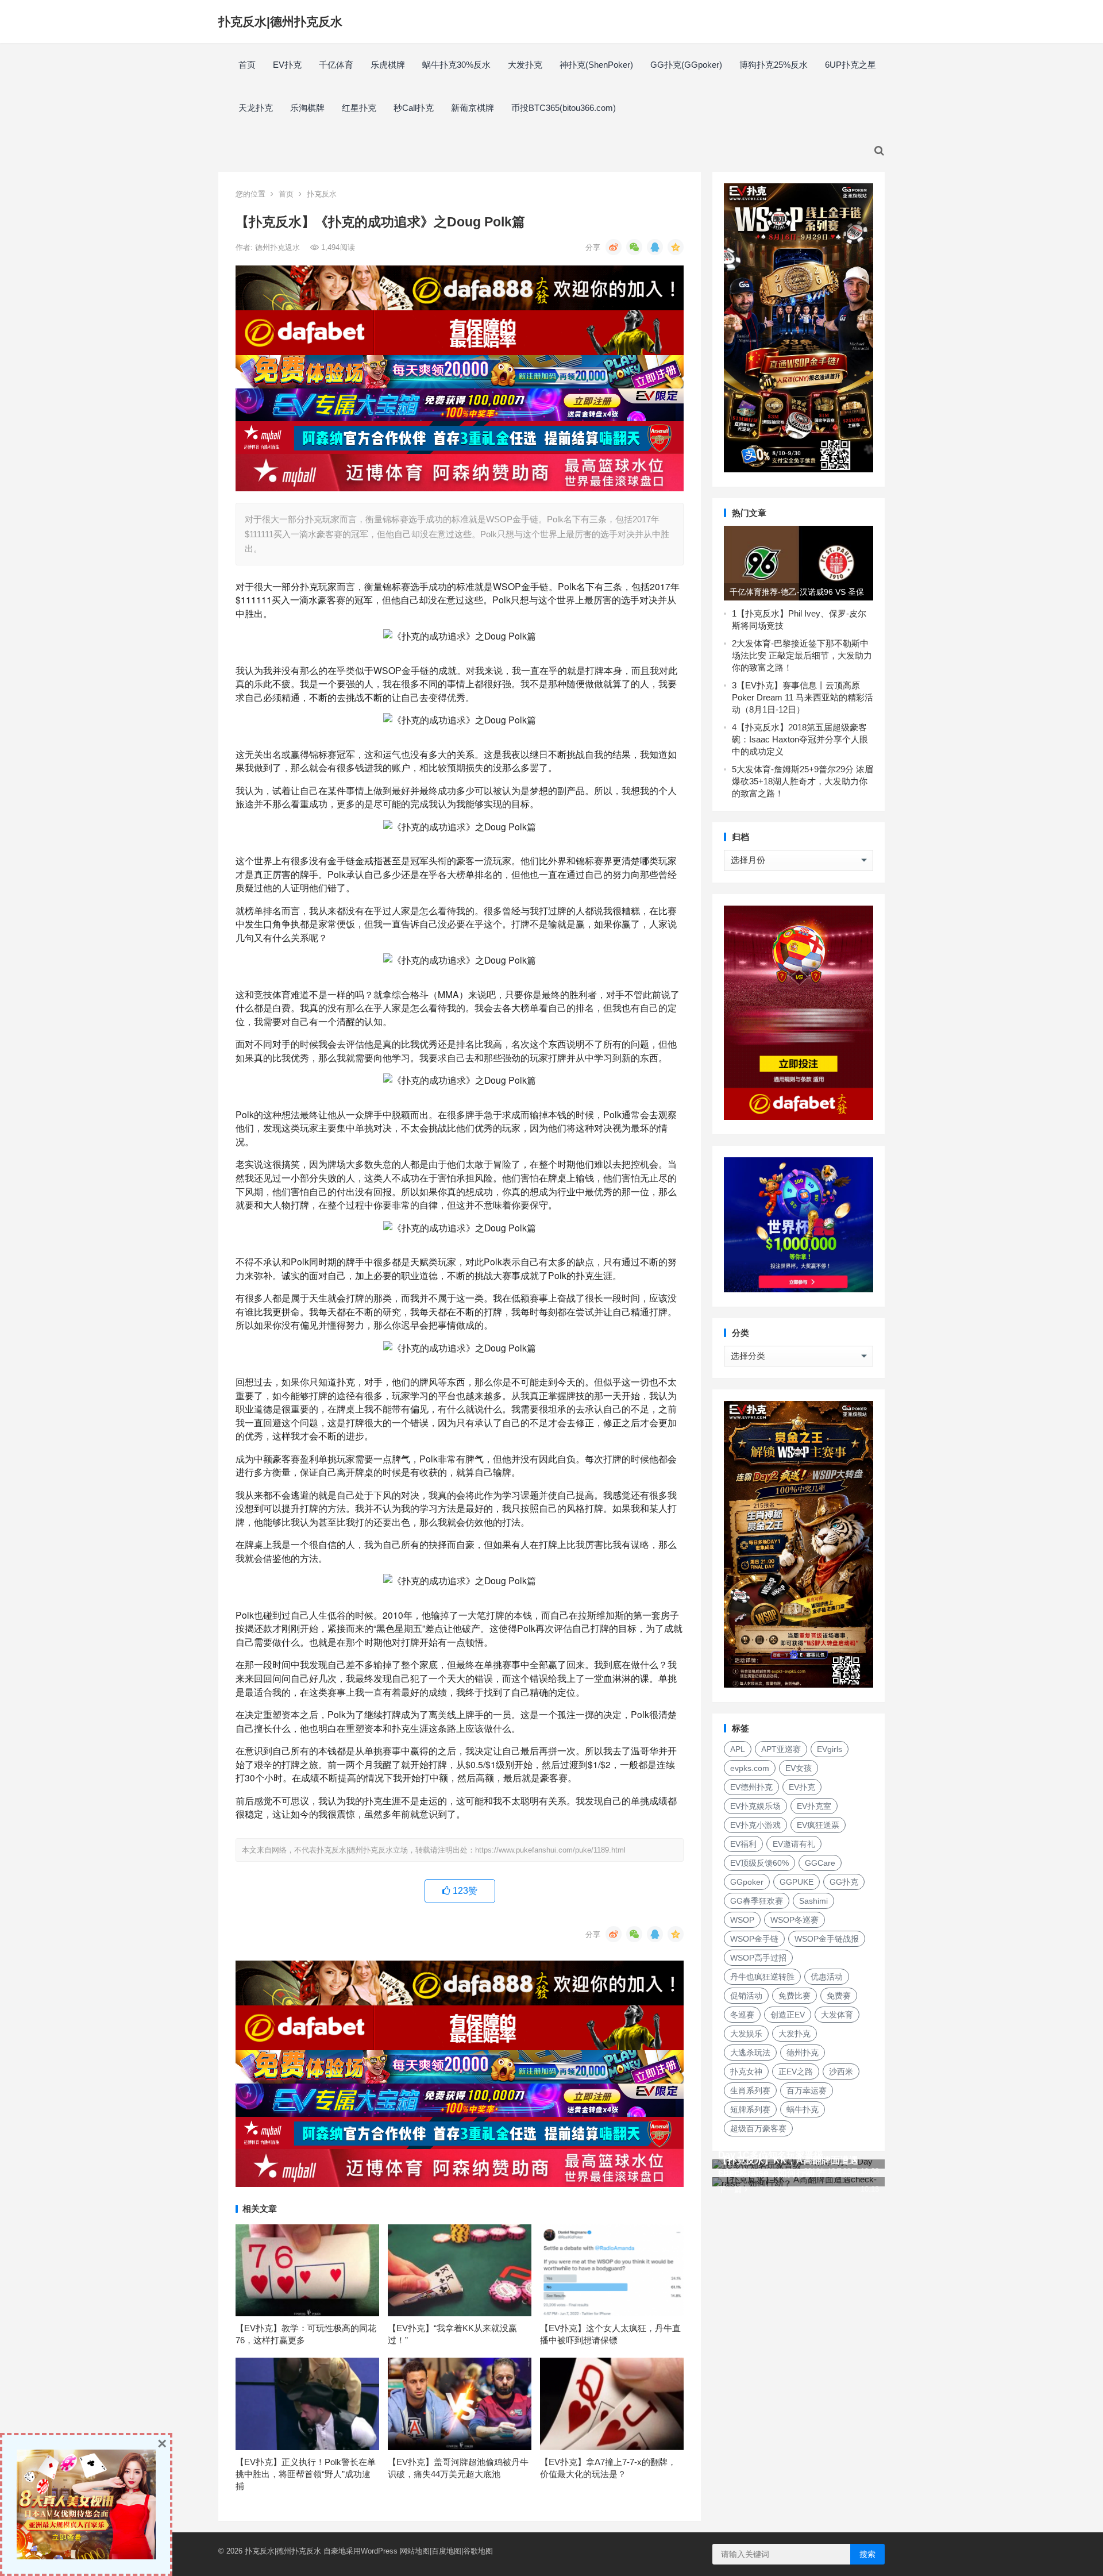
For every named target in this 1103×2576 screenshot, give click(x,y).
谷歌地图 (478, 2551)
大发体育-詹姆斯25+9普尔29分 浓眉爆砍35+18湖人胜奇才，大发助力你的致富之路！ (803, 781)
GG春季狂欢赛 (757, 1901)
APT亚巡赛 (781, 1749)
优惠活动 (827, 1977)
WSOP (742, 1920)
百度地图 (446, 2551)
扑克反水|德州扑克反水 (280, 22)
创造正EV (788, 2015)
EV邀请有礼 (794, 1844)
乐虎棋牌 (388, 65)
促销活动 (746, 1996)
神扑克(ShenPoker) (596, 65)
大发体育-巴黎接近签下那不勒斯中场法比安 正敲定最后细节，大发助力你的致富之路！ (802, 655)
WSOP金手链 (754, 1939)
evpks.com (750, 1768)
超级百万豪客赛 (758, 2128)
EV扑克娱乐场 (755, 1806)
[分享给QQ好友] (655, 247)
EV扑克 (287, 65)
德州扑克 (803, 2053)
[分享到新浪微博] (614, 247)
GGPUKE (797, 1882)
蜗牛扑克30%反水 (456, 65)
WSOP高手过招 (758, 1958)
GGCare (820, 1863)
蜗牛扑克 (803, 2109)
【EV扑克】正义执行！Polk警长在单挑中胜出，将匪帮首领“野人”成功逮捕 (306, 2474)
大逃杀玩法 (750, 2053)
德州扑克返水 (279, 247)
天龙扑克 (256, 108)
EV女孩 (799, 1768)
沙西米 (841, 2071)
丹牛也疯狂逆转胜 (762, 1977)
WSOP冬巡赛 (795, 1920)
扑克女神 (746, 2071)
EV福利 (743, 1844)
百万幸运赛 (807, 2090)
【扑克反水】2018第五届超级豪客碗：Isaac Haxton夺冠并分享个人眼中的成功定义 (800, 739)
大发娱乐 (746, 2034)
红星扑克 (359, 108)
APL (738, 1749)
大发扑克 (525, 65)
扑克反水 (322, 194)
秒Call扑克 (414, 108)
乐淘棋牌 (307, 108)
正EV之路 (796, 2071)
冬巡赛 (742, 2015)
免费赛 (839, 1996)
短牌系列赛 (750, 2109)
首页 (247, 65)
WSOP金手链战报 (827, 1939)
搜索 (867, 2554)
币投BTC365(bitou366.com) (564, 108)
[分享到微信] (634, 247)
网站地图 (415, 2551)
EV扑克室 (814, 1806)
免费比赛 (795, 1996)
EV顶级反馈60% (759, 1863)
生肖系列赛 (750, 2090)
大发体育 (837, 2015)
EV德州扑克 (751, 1787)
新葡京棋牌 (473, 108)
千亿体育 (336, 65)
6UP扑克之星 (851, 65)
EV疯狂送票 (818, 1825)
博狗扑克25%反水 (774, 65)
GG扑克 (844, 1882)
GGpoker (747, 1882)
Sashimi (813, 1901)
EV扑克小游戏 (755, 1825)
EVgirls (830, 1749)
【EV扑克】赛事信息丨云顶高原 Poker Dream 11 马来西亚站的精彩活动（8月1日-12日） (803, 697)
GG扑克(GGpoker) (686, 65)
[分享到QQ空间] (676, 247)
